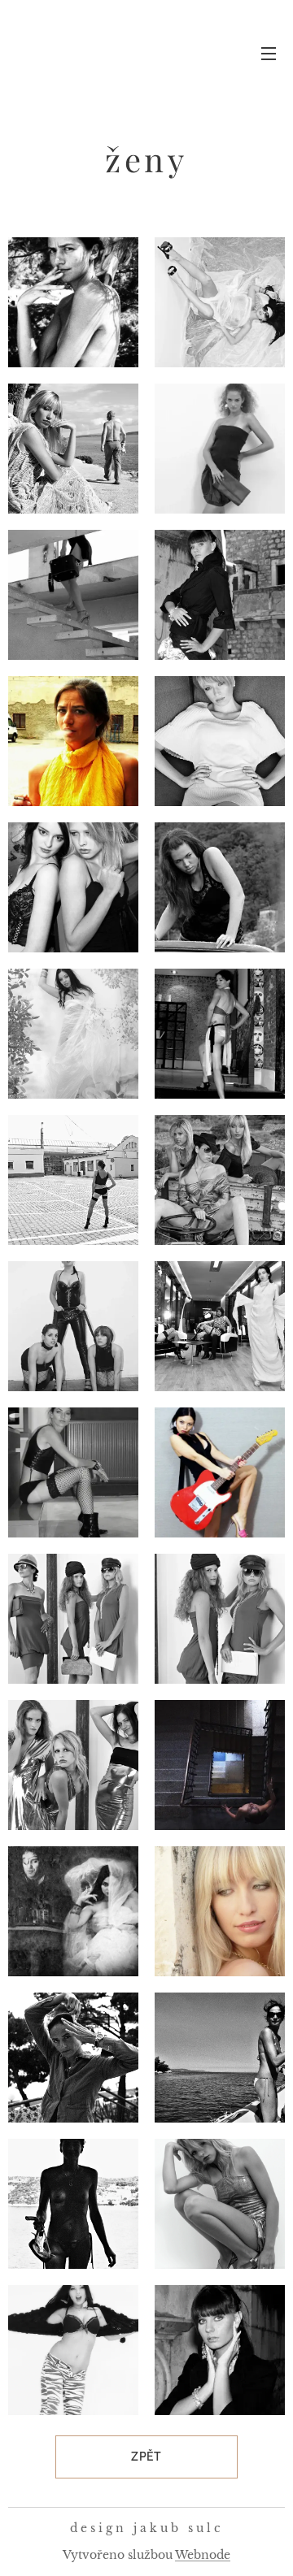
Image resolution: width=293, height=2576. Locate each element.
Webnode (203, 2555)
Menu (269, 53)
